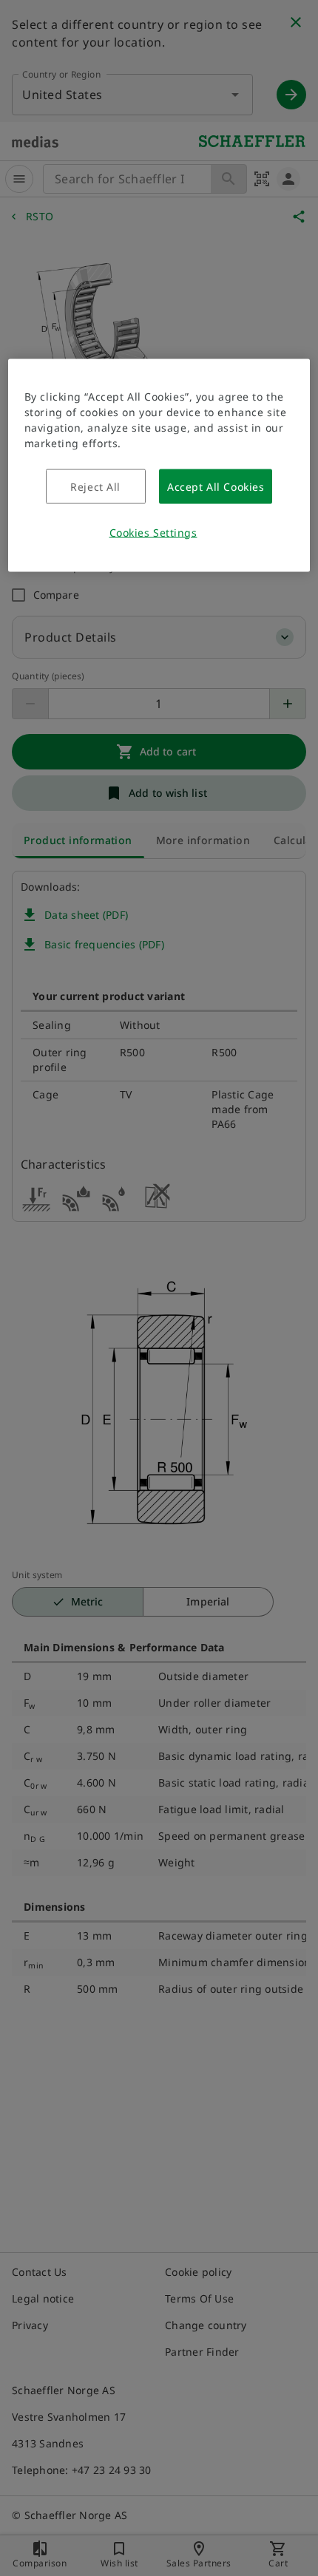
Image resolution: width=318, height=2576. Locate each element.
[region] (159, 465)
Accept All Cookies (216, 486)
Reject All (95, 486)
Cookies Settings (153, 532)
